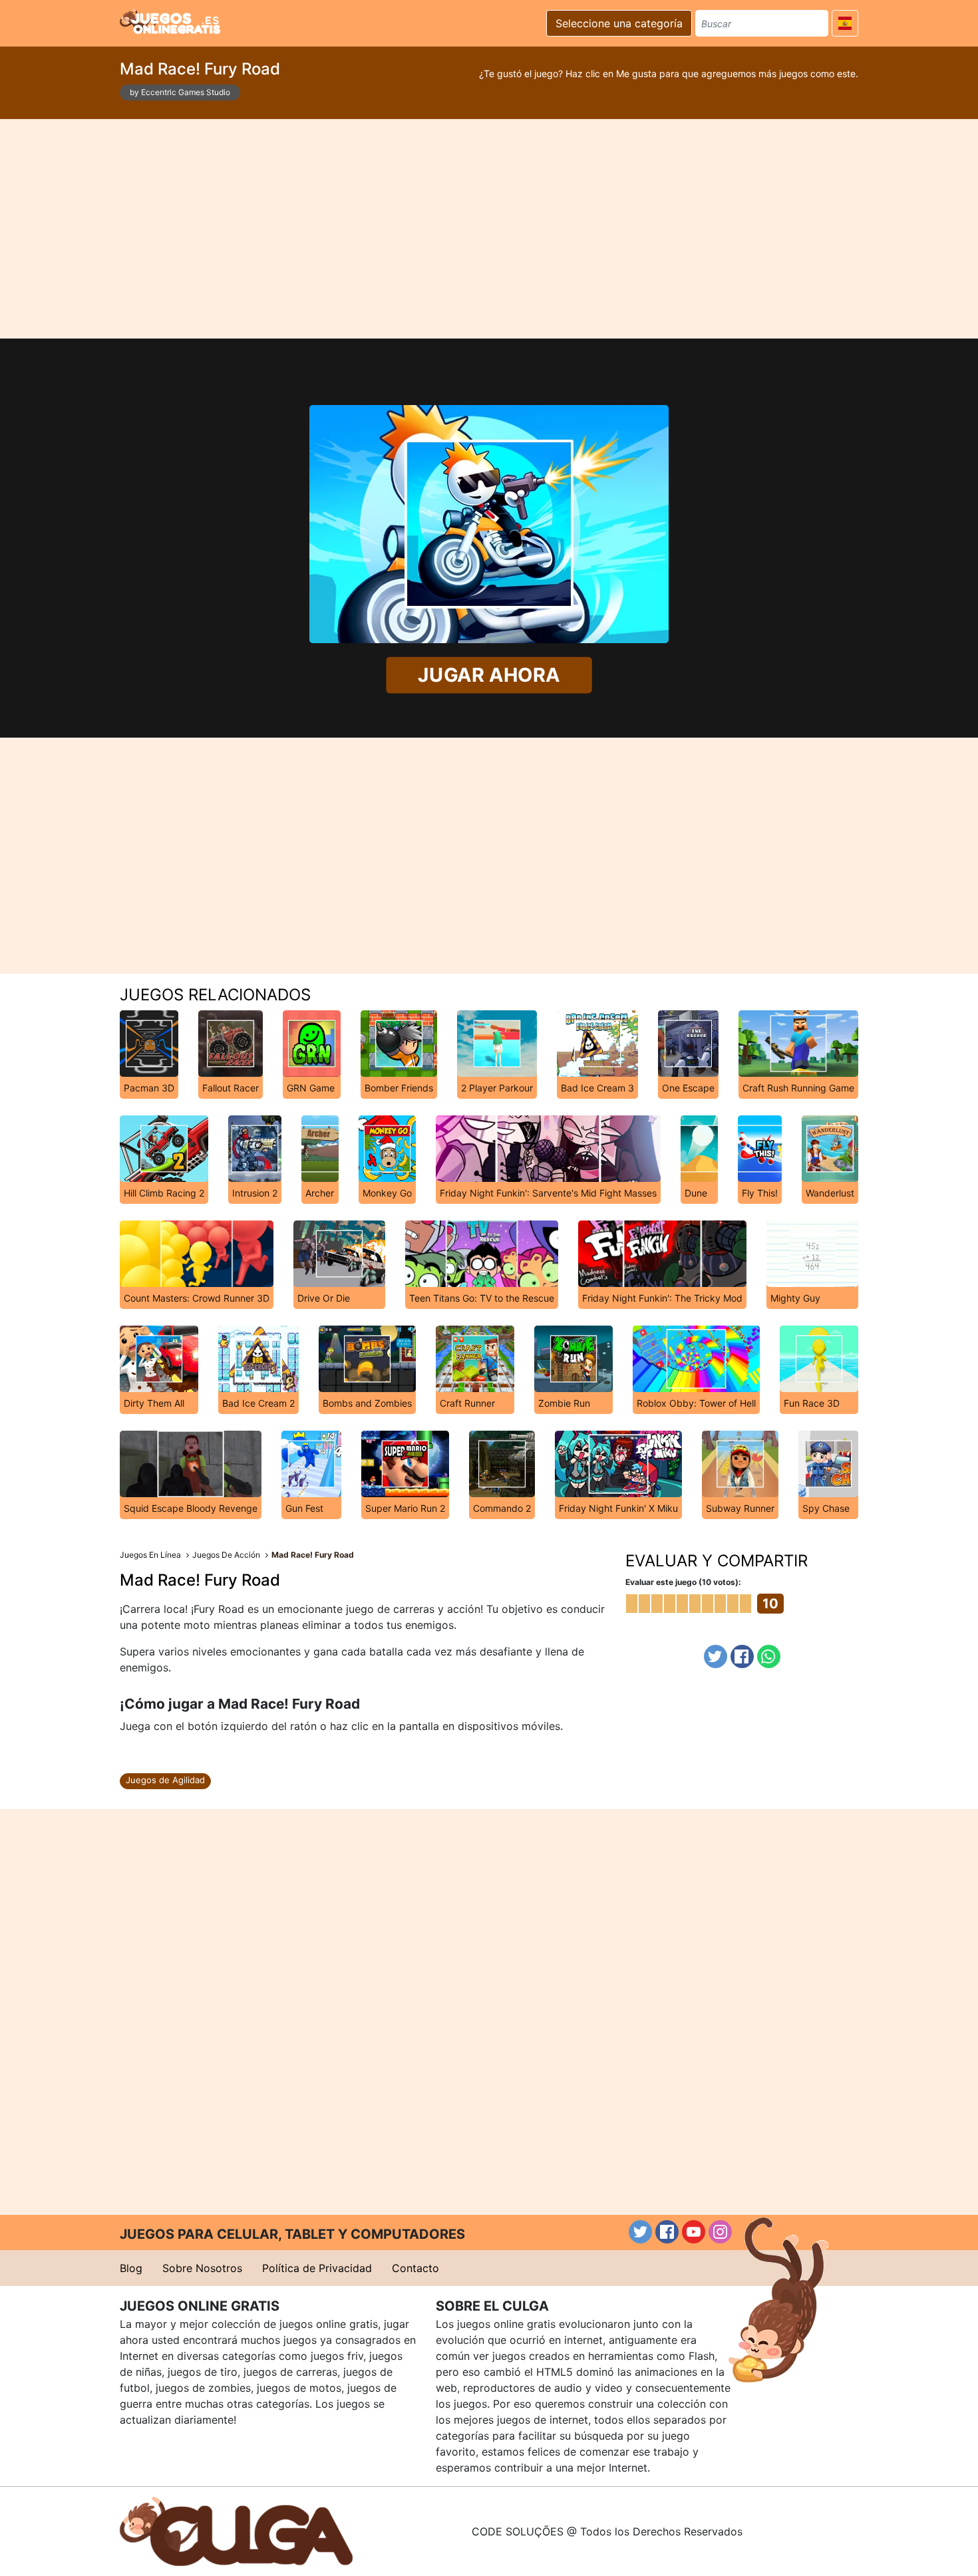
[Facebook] (742, 1656)
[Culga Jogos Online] (236, 2530)
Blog (131, 2268)
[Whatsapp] (769, 1656)
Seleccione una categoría (619, 23)
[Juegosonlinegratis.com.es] (170, 21)
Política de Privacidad (317, 2268)
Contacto (415, 2268)
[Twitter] (716, 1656)
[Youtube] (694, 2232)
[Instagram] (720, 2232)
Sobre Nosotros (202, 2268)
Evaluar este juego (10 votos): (683, 1582)
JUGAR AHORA (489, 675)
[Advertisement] (489, 229)
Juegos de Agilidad (165, 1780)
